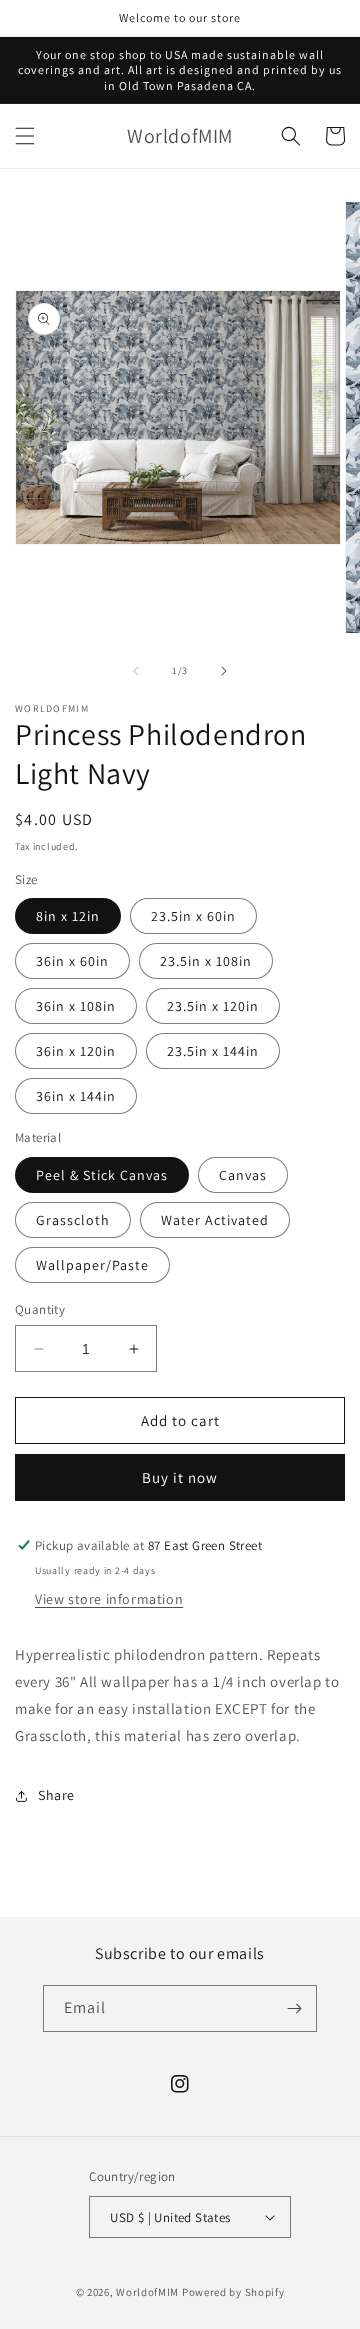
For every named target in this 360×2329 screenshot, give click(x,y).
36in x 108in (76, 1006)
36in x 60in (72, 961)
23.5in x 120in (213, 1006)
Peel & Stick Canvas (102, 1175)
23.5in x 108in (206, 961)
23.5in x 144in (213, 1051)
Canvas (243, 1175)
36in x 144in (76, 1096)
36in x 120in (76, 1051)
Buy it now (180, 1477)
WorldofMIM (147, 2292)
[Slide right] (224, 671)
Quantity (40, 1309)
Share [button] (56, 1795)
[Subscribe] (294, 2008)
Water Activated (215, 1220)
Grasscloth (73, 1220)
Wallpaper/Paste (92, 1265)
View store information (109, 1599)
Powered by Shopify (233, 2292)
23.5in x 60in (193, 916)
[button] (25, 136)
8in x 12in (68, 916)
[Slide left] (136, 671)
